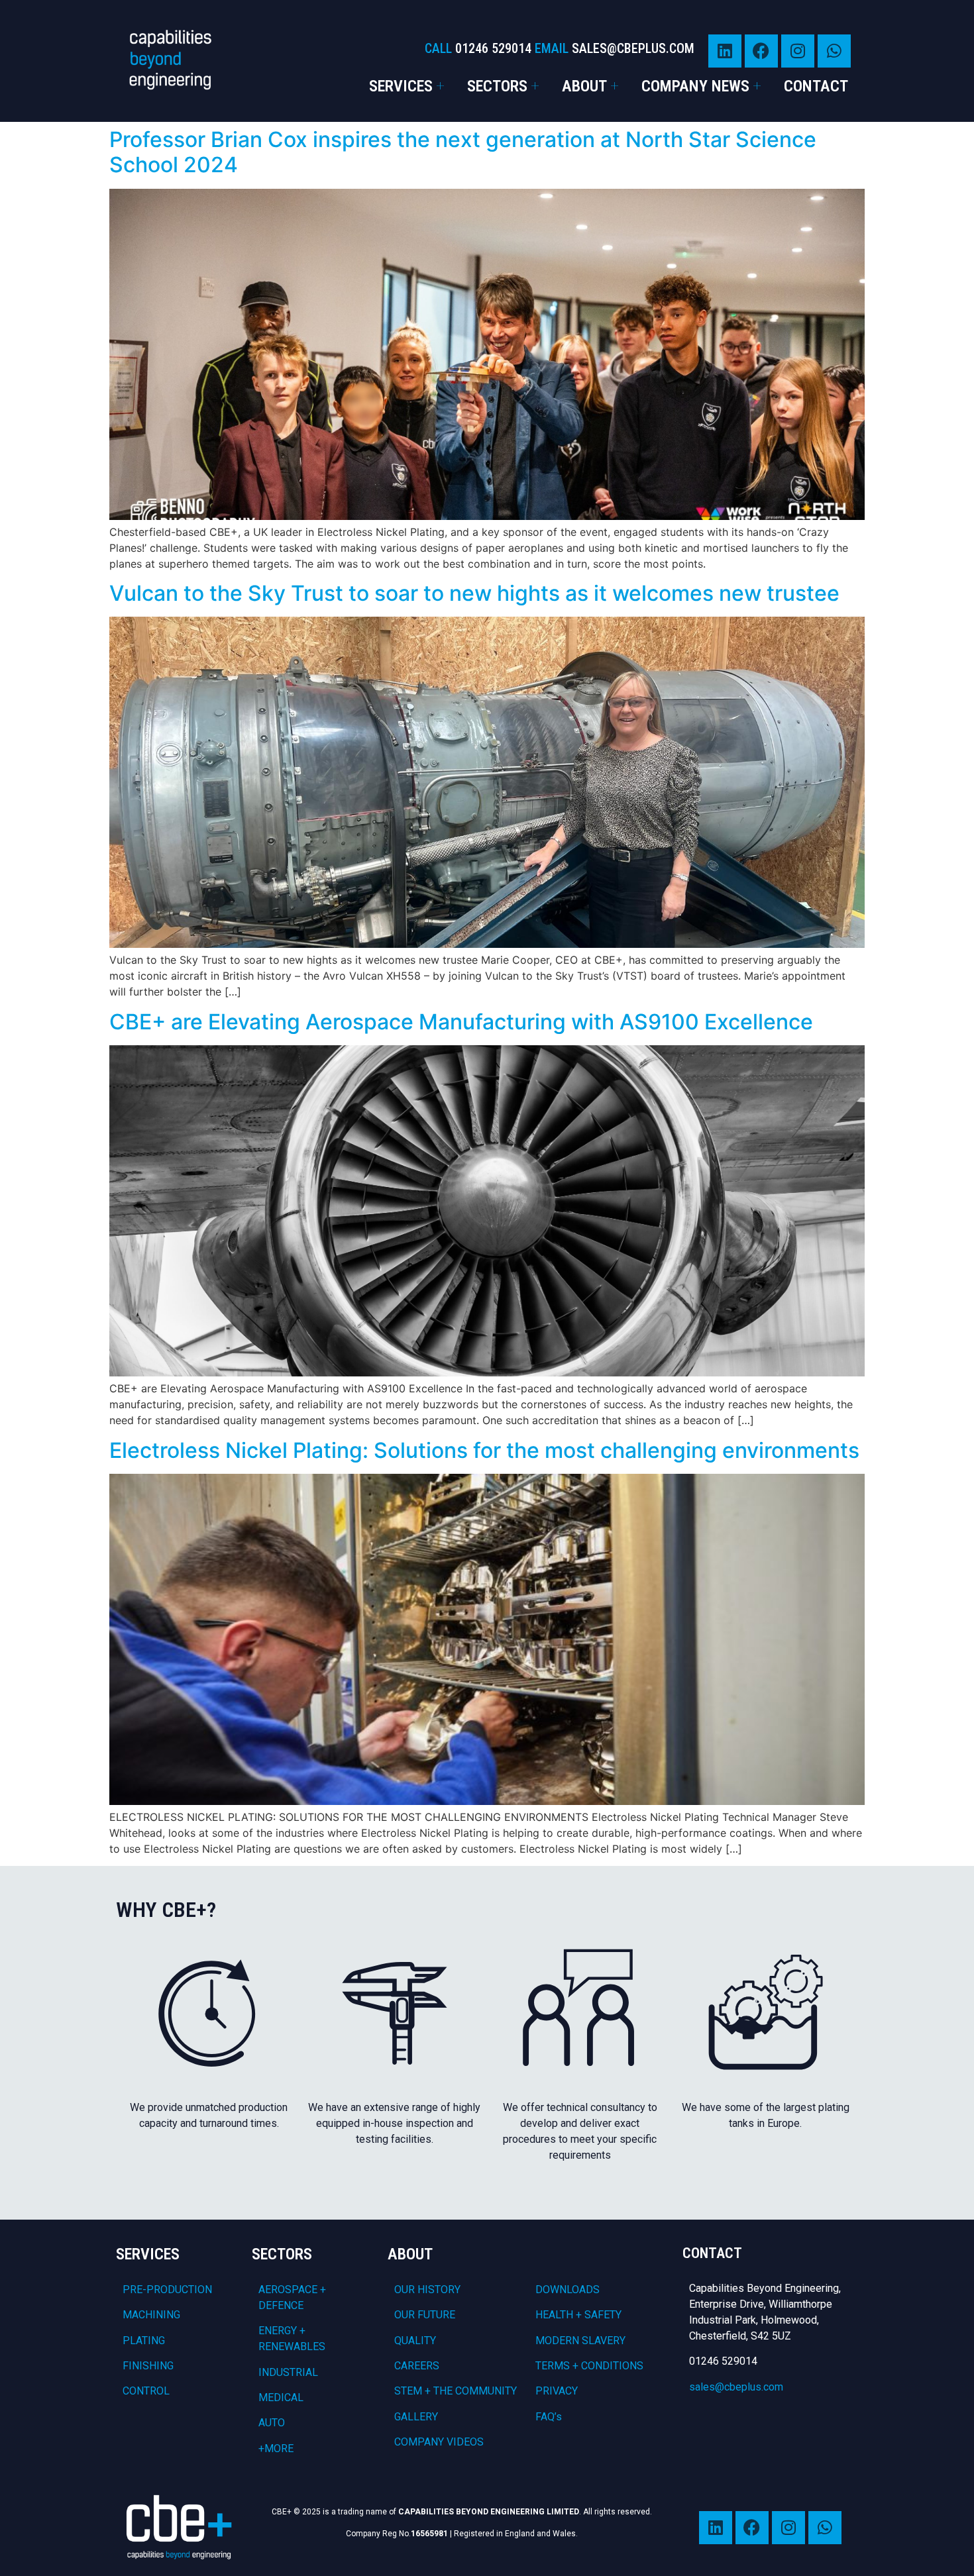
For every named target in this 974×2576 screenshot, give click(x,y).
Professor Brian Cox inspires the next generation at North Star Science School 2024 (463, 152)
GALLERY (416, 2417)
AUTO (272, 2423)
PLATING (144, 2341)
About (584, 86)
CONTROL (146, 2391)
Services (401, 86)
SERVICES (148, 2254)
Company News (695, 86)
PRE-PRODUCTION (167, 2290)
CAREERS (417, 2366)
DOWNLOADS (568, 2290)
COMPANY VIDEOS (439, 2442)
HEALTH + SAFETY (578, 2315)
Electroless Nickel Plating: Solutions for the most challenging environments (484, 1450)
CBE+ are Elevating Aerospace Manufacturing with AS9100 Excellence (461, 1022)
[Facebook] (761, 51)
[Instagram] (798, 51)
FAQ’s (549, 2417)
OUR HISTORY (427, 2290)
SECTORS (282, 2254)
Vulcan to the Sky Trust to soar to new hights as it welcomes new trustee (474, 593)
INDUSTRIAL (288, 2372)
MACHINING (151, 2315)
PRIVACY (557, 2391)
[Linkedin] (725, 51)
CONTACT (712, 2253)
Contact (816, 86)
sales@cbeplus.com (736, 2387)
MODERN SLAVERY (580, 2341)
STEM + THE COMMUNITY (456, 2391)
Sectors (497, 86)
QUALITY (415, 2341)
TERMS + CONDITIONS (589, 2366)
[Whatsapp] (834, 51)
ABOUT (410, 2254)
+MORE (276, 2448)
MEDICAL (281, 2397)
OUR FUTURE (425, 2315)
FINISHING (148, 2366)
